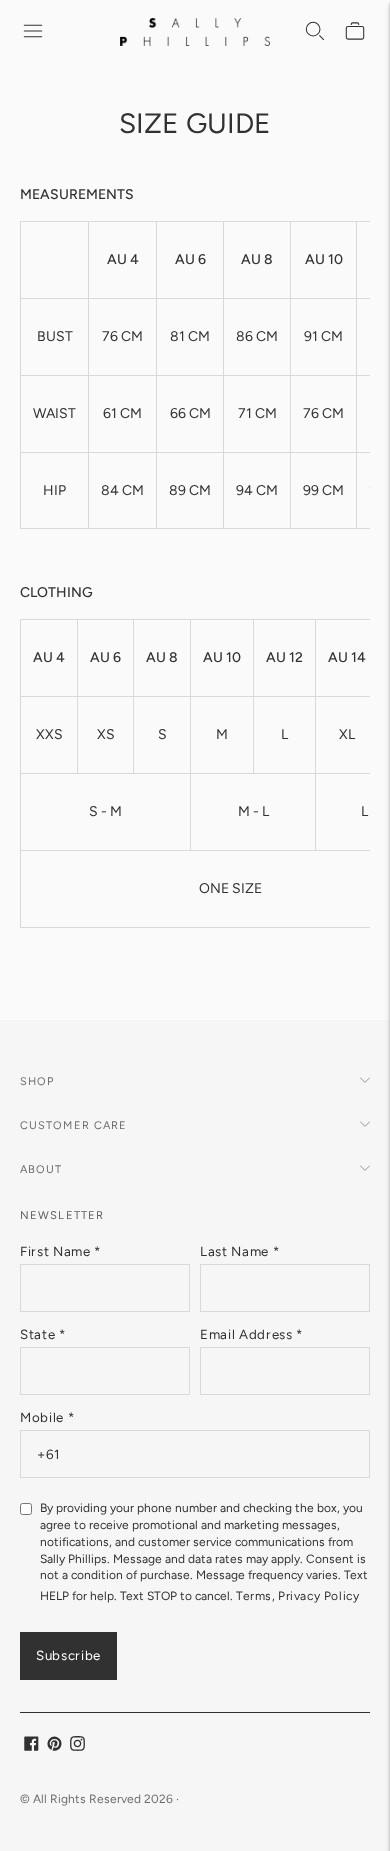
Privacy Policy (318, 1596)
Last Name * (239, 1251)
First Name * (60, 1251)
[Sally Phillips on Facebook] (31, 1746)
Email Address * (251, 1334)
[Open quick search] (316, 32)
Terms (254, 1596)
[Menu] (34, 32)
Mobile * (47, 1417)
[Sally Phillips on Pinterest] (54, 1746)
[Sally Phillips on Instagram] (77, 1746)
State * (43, 1334)
